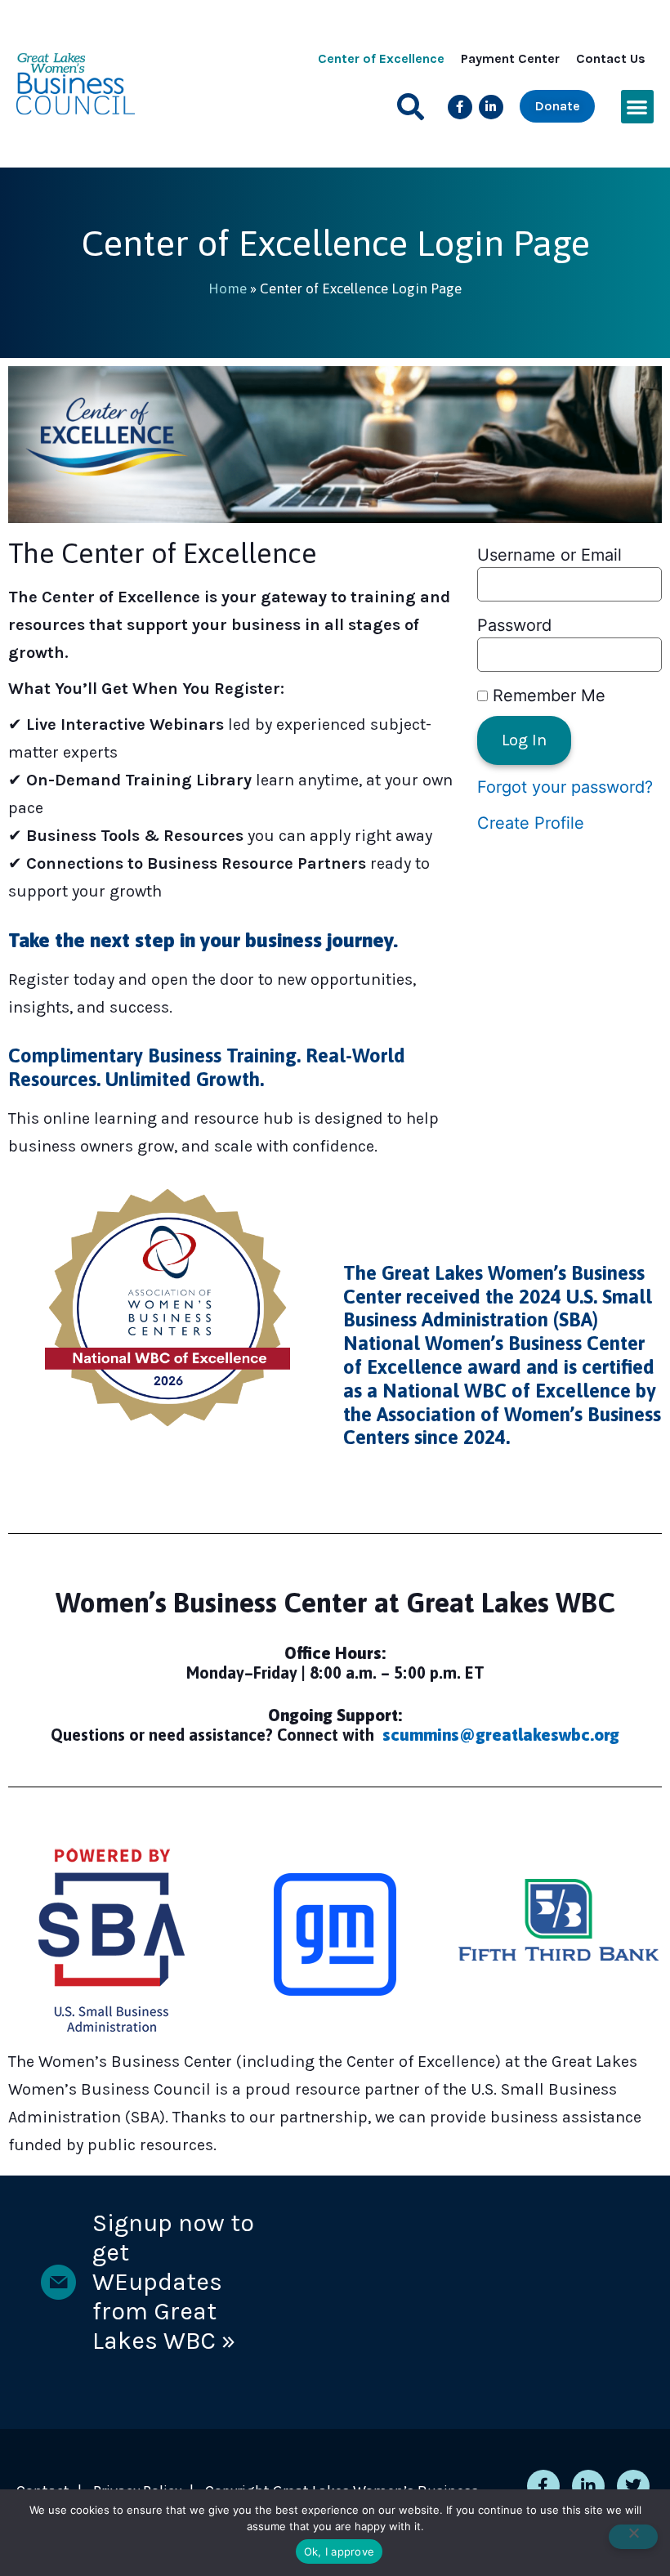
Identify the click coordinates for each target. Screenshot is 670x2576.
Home (228, 288)
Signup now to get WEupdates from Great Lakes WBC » (173, 2282)
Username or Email (549, 555)
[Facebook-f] (460, 107)
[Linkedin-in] (491, 107)
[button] (411, 107)
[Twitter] (633, 2486)
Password (514, 625)
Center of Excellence (381, 58)
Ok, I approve (339, 2551)
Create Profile (531, 823)
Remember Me (547, 695)
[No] (633, 2537)
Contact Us (611, 58)
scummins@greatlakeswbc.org (501, 1735)
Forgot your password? (565, 787)
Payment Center (510, 58)
